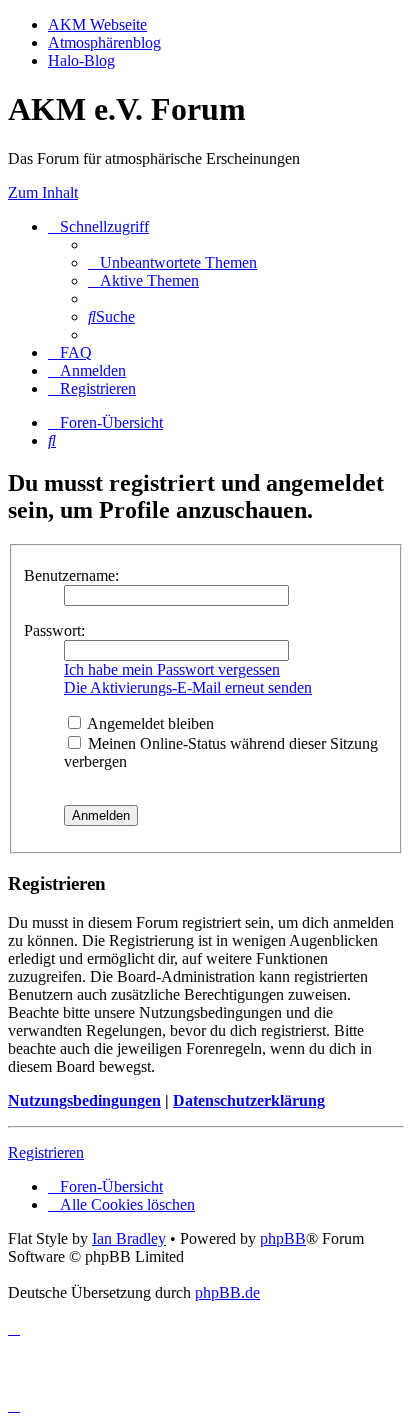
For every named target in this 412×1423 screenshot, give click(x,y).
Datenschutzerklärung (249, 1100)
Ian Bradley (129, 1238)
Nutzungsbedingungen (84, 1100)
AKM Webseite (97, 24)
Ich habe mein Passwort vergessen (172, 669)
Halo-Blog (81, 60)
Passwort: (54, 630)
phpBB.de (227, 1292)
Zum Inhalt (43, 192)
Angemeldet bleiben (149, 723)
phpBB (283, 1238)
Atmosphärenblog (104, 42)
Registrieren (46, 1152)
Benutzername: (71, 575)
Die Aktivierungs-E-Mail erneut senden (188, 687)
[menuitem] (172, 262)
